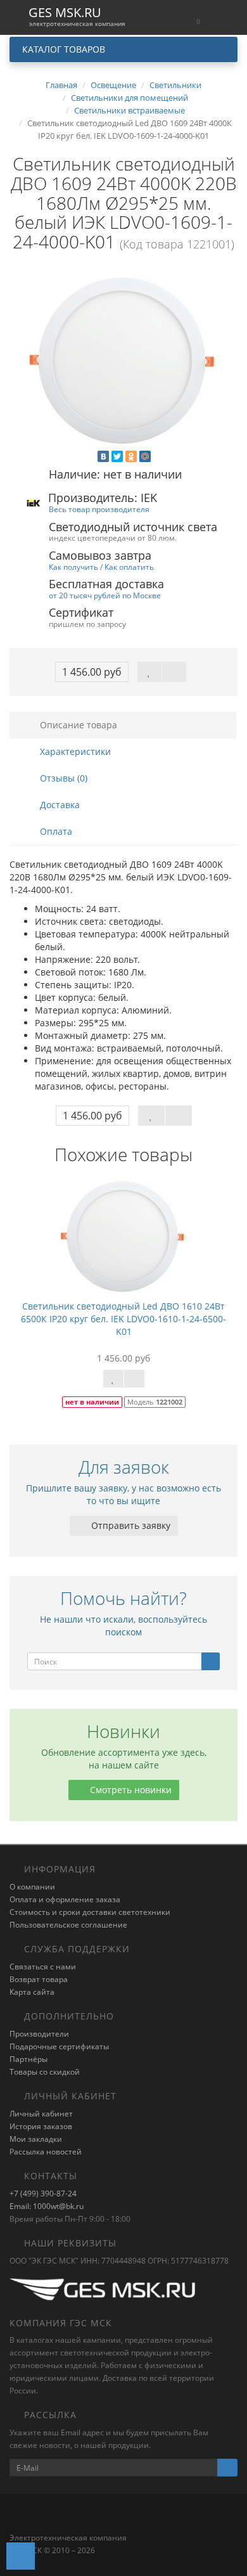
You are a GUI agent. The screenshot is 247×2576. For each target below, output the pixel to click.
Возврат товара (39, 1979)
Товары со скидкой (45, 2072)
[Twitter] (117, 456)
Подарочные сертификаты (59, 2046)
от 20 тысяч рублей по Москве (105, 595)
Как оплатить (129, 567)
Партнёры (28, 2059)
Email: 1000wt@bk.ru (47, 2206)
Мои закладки (36, 2139)
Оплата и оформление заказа (65, 1899)
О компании (32, 1887)
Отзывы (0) (62, 778)
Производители (39, 2034)
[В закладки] (149, 672)
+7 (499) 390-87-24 (43, 2193)
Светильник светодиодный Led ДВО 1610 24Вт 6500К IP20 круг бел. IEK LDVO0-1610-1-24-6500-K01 (123, 1319)
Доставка (59, 805)
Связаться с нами (43, 1967)
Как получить (73, 567)
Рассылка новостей (46, 2152)
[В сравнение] (174, 672)
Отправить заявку (130, 1525)
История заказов (41, 2126)
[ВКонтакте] (103, 456)
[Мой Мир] (145, 456)
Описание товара (77, 725)
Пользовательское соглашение (68, 1925)
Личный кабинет (41, 2114)
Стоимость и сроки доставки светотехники (90, 1912)
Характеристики (74, 751)
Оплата (55, 831)
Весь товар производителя (99, 509)
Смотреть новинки (130, 1790)
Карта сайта (32, 1992)
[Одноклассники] (131, 456)
